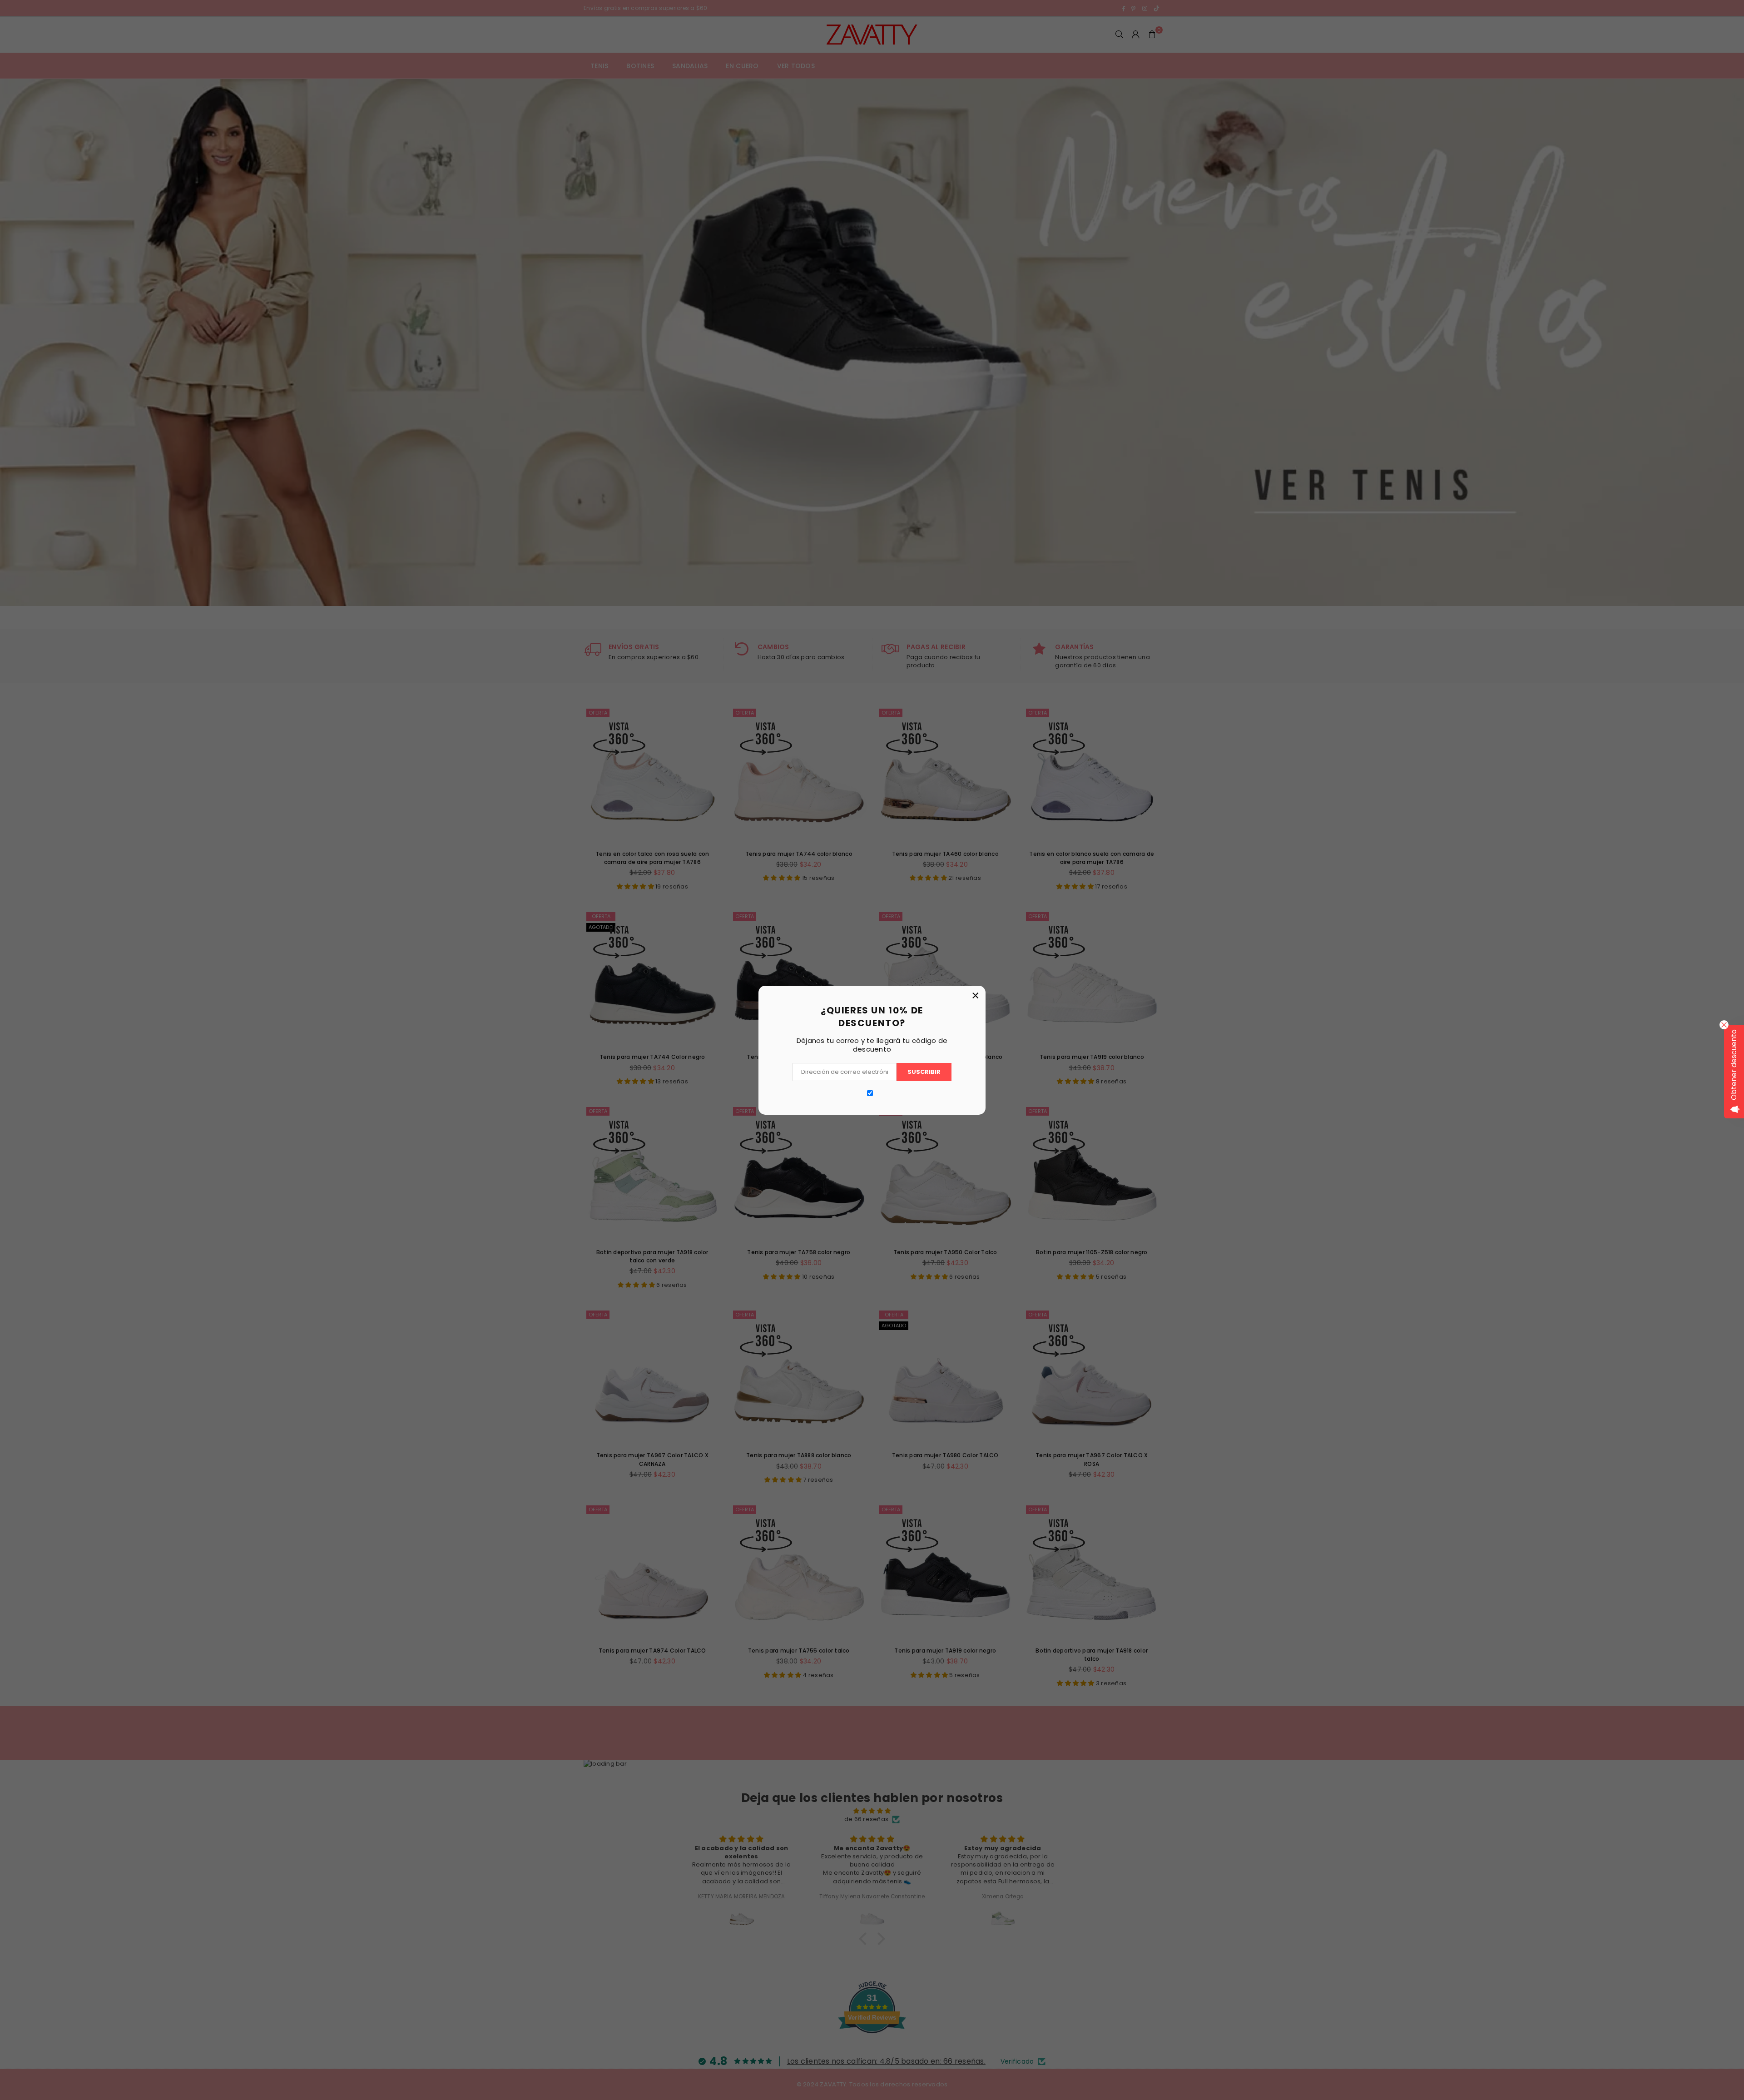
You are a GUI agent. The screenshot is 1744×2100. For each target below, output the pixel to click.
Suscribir (924, 1072)
